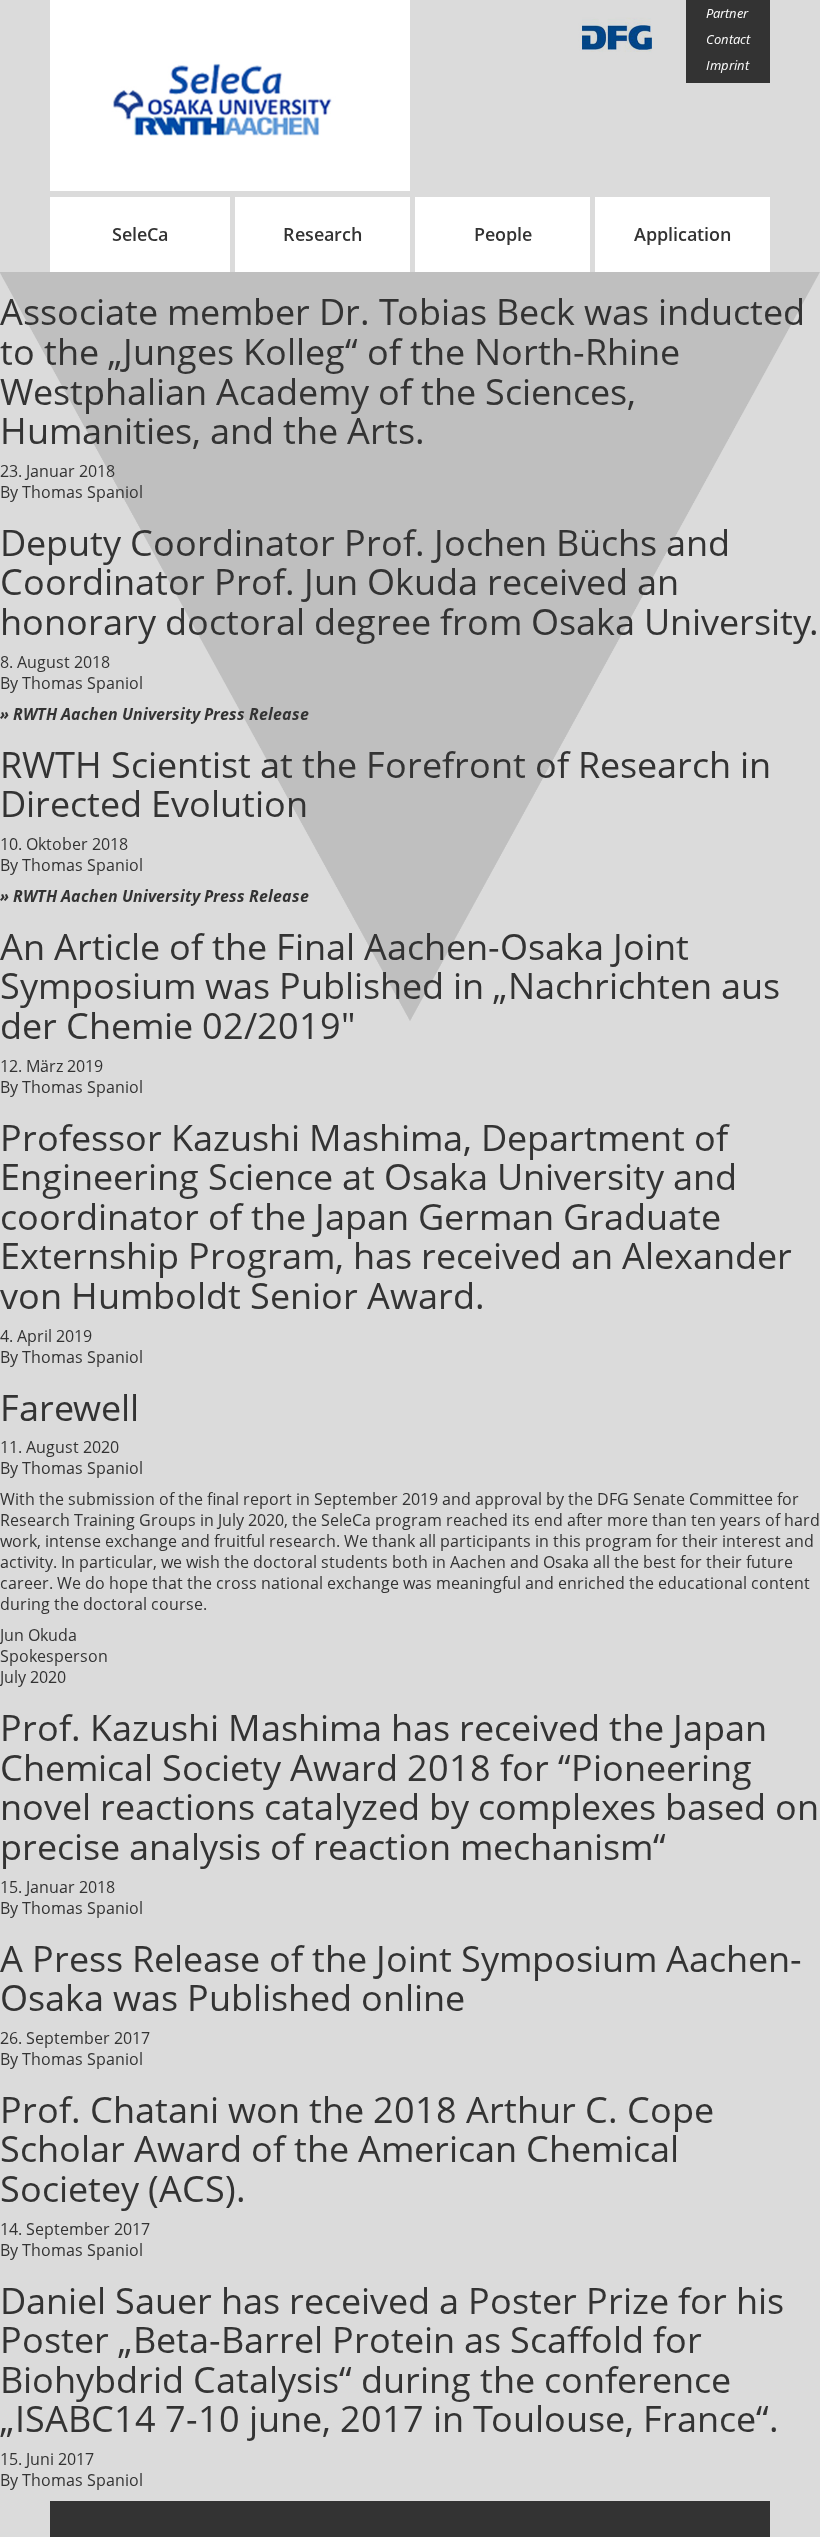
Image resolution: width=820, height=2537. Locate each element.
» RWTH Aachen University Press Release (154, 714)
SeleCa (140, 234)
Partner (727, 13)
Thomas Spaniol (82, 492)
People (503, 234)
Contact (728, 39)
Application (682, 234)
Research (322, 234)
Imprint (727, 65)
